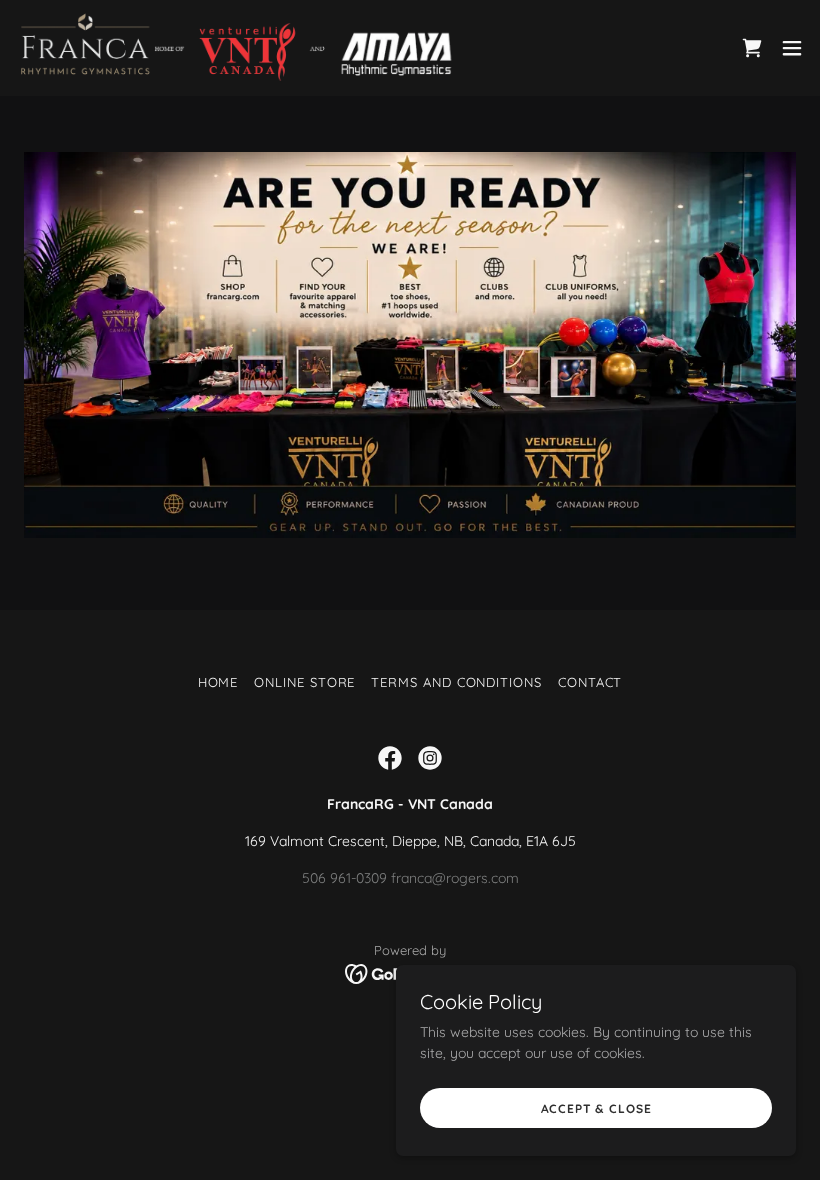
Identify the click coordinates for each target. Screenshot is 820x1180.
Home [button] (218, 682)
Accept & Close (596, 1108)
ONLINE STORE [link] (304, 682)
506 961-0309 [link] (344, 878)
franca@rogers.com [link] (455, 878)
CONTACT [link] (590, 682)
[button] (792, 48)
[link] (235, 48)
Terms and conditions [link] (456, 682)
